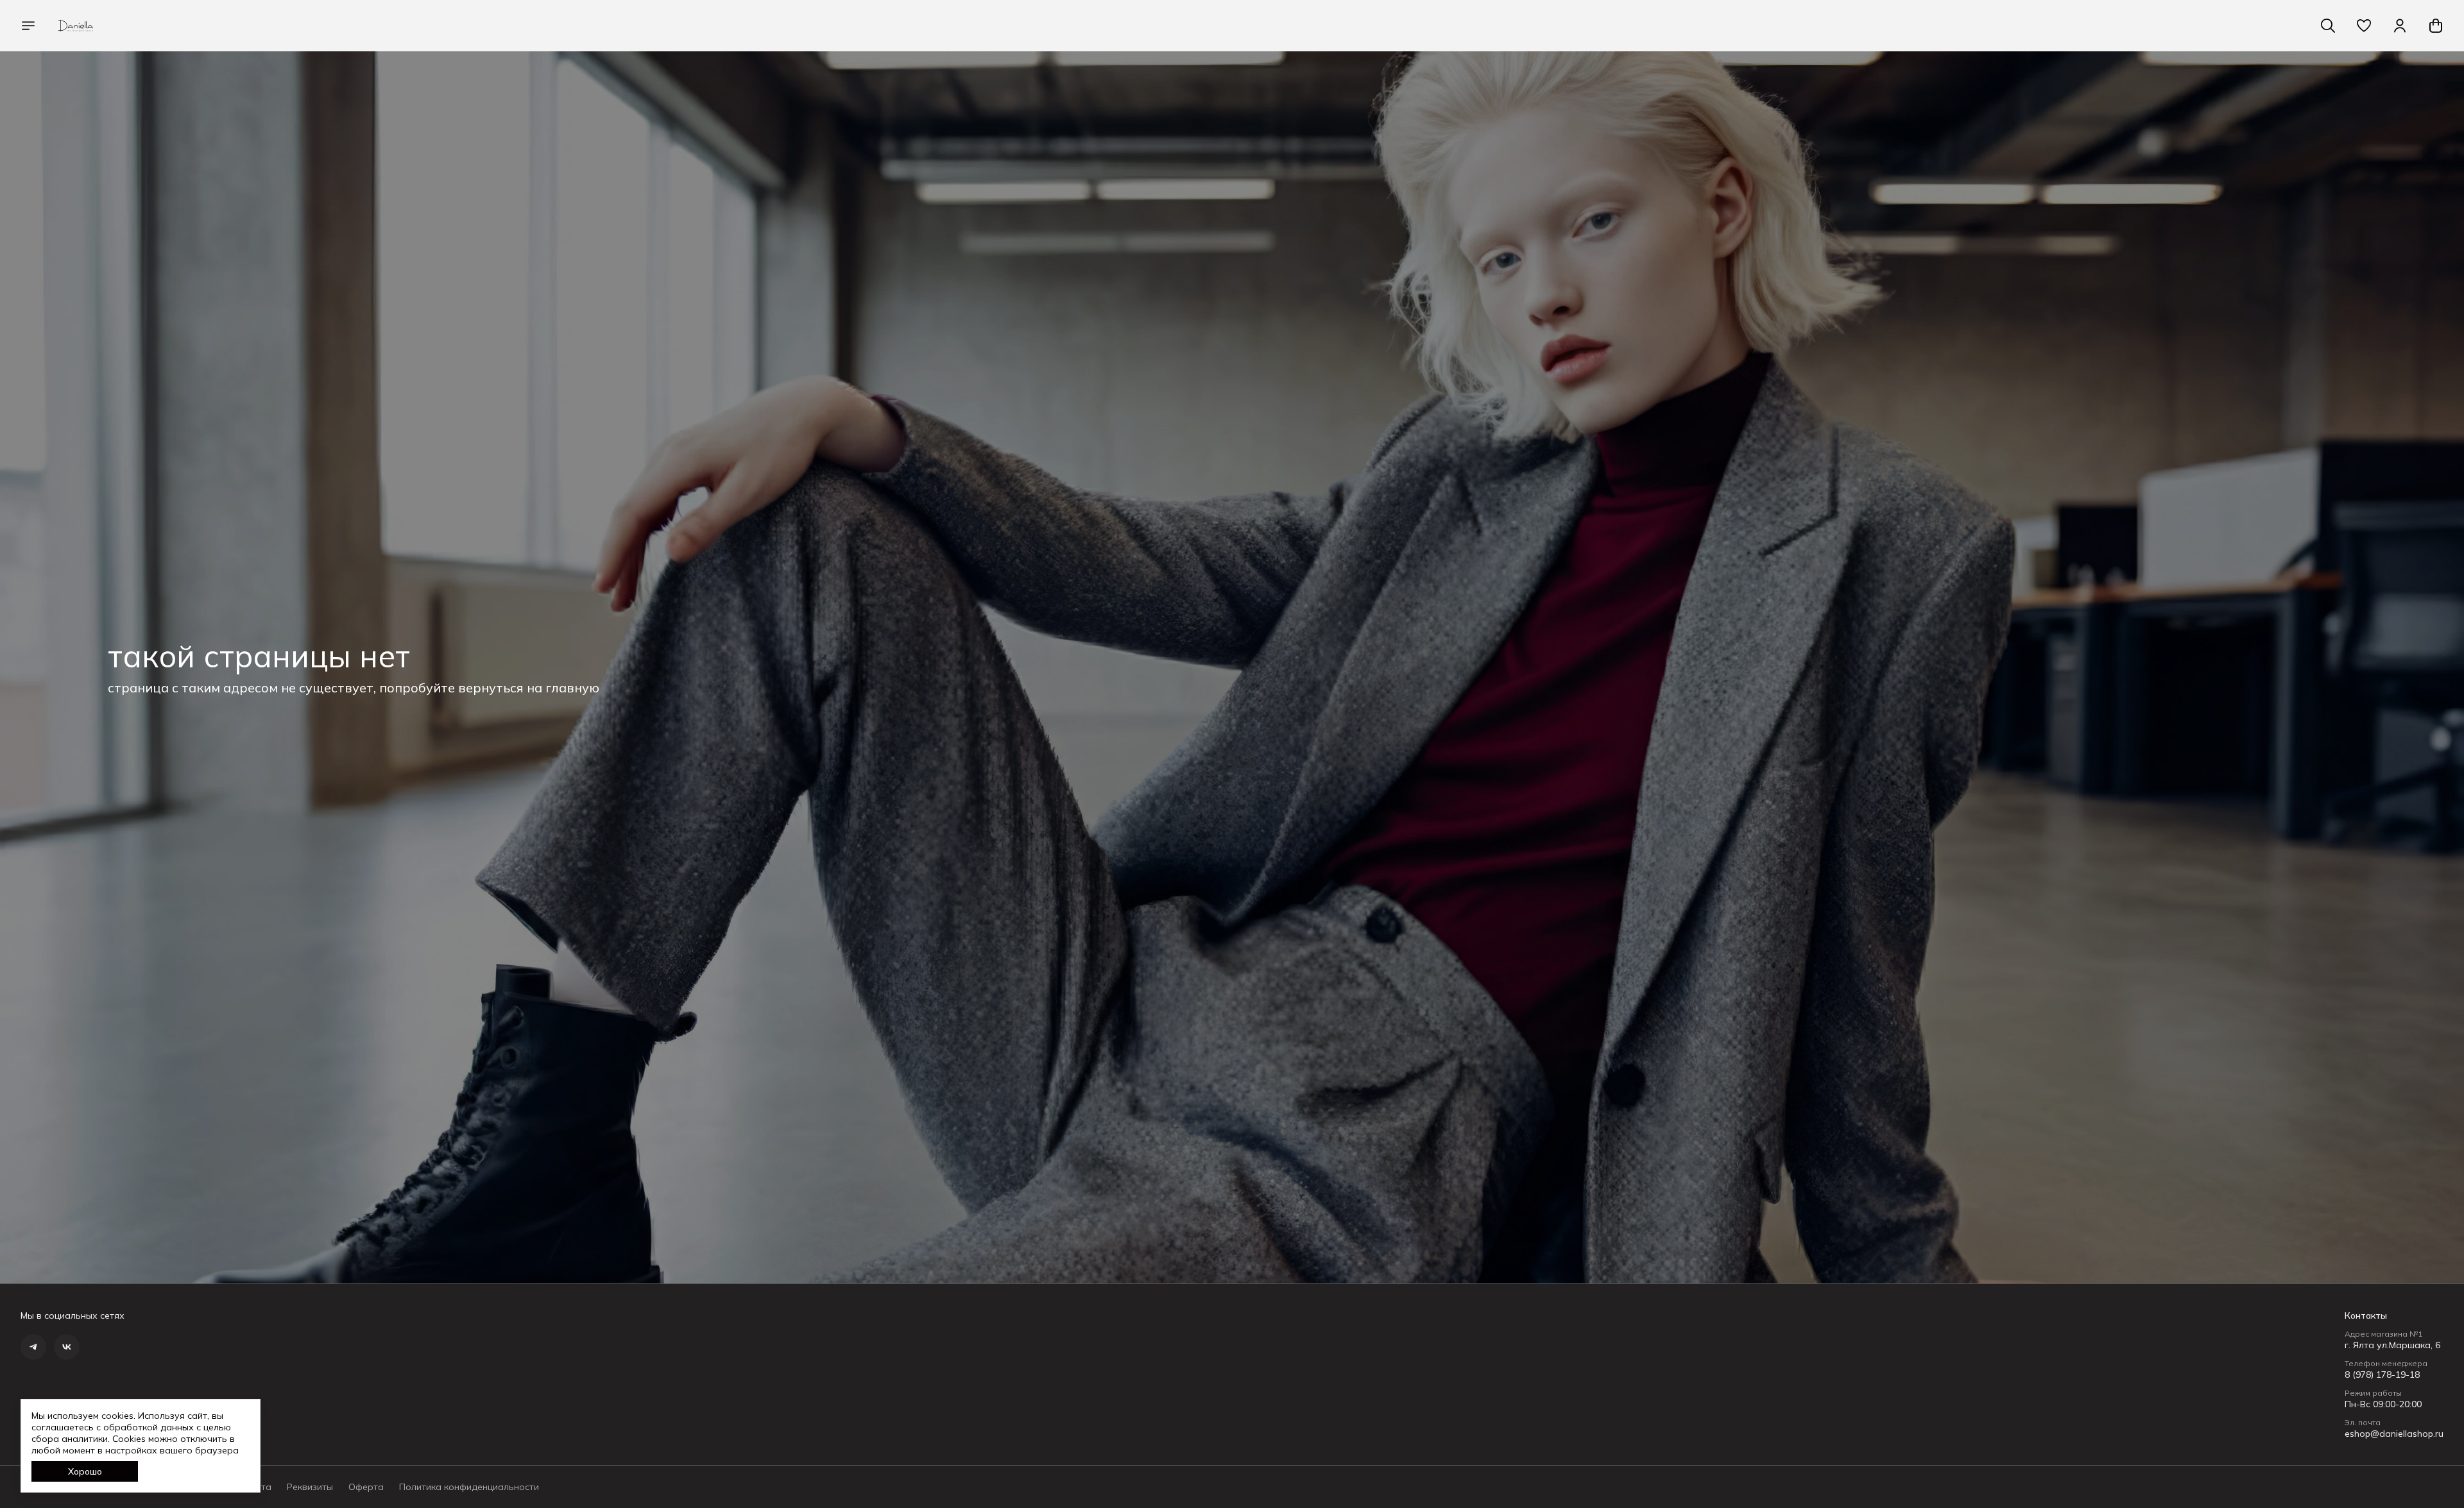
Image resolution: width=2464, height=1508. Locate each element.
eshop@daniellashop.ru (2394, 1434)
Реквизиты (310, 1487)
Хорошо (85, 1471)
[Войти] (2400, 26)
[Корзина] (2436, 26)
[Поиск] (2328, 26)
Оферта (366, 1487)
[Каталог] (28, 26)
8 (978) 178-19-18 (2382, 1375)
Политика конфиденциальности (469, 1487)
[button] (2364, 26)
